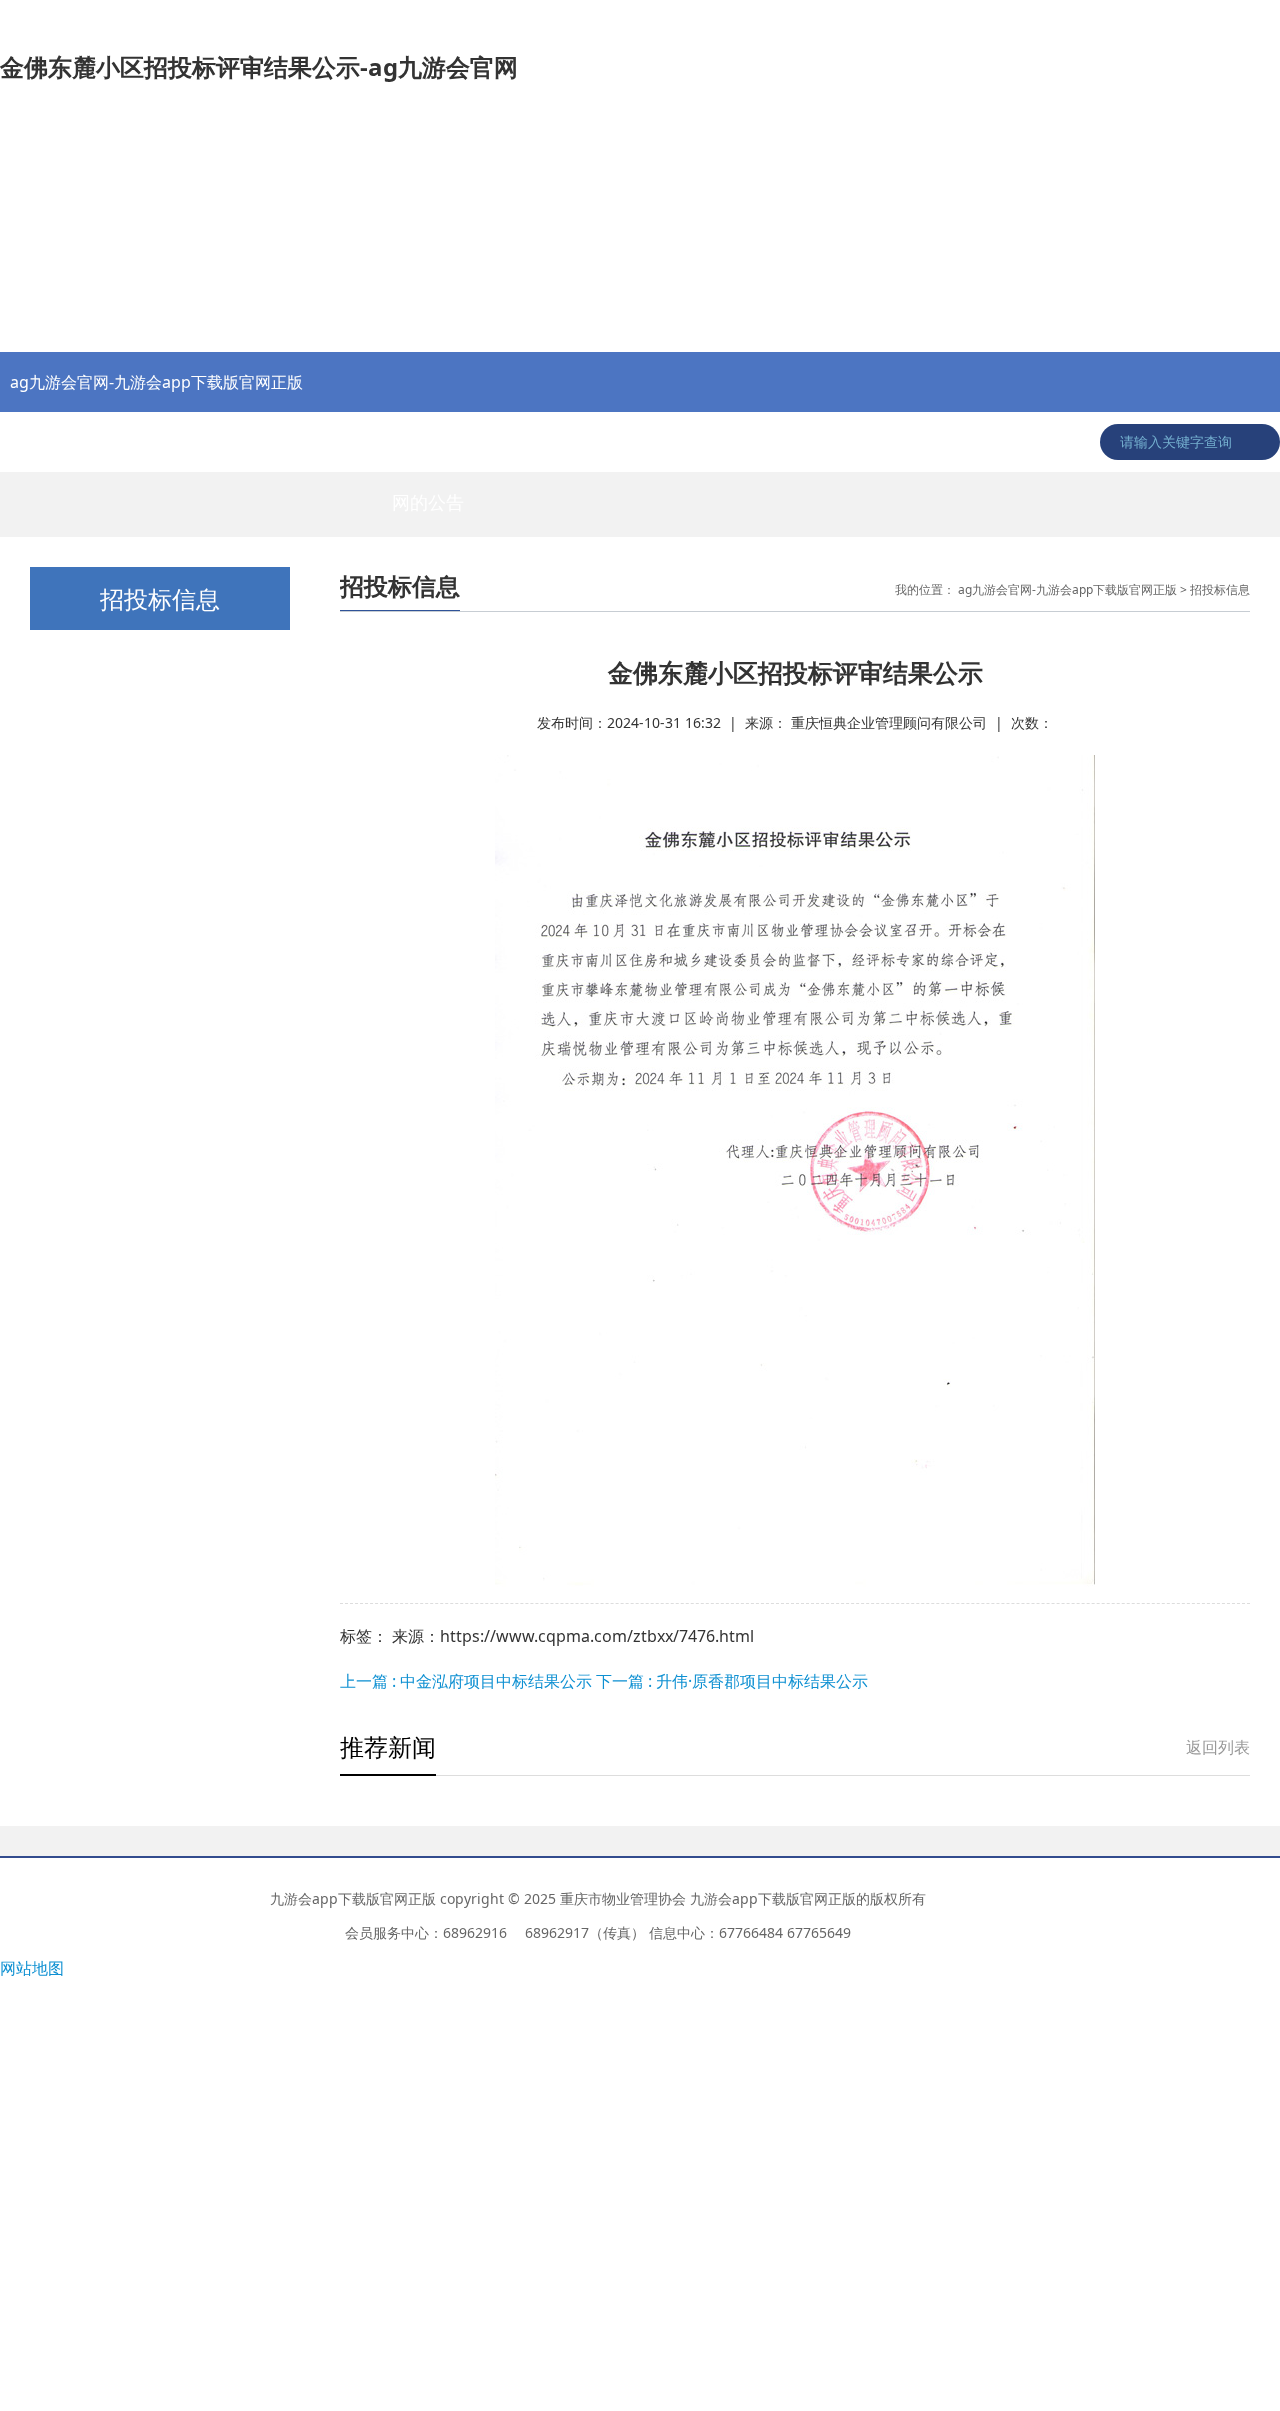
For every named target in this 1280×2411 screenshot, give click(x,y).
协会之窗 (143, 442)
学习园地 (903, 442)
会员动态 (713, 442)
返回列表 (1218, 1747)
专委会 (618, 442)
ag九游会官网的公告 (427, 451)
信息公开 (808, 442)
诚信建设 (998, 442)
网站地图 (32, 1968)
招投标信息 (523, 442)
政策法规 (333, 442)
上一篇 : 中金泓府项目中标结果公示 (468, 1681)
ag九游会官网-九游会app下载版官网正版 (156, 382)
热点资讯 (48, 442)
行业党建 (238, 442)
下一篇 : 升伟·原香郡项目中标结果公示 (732, 1681)
